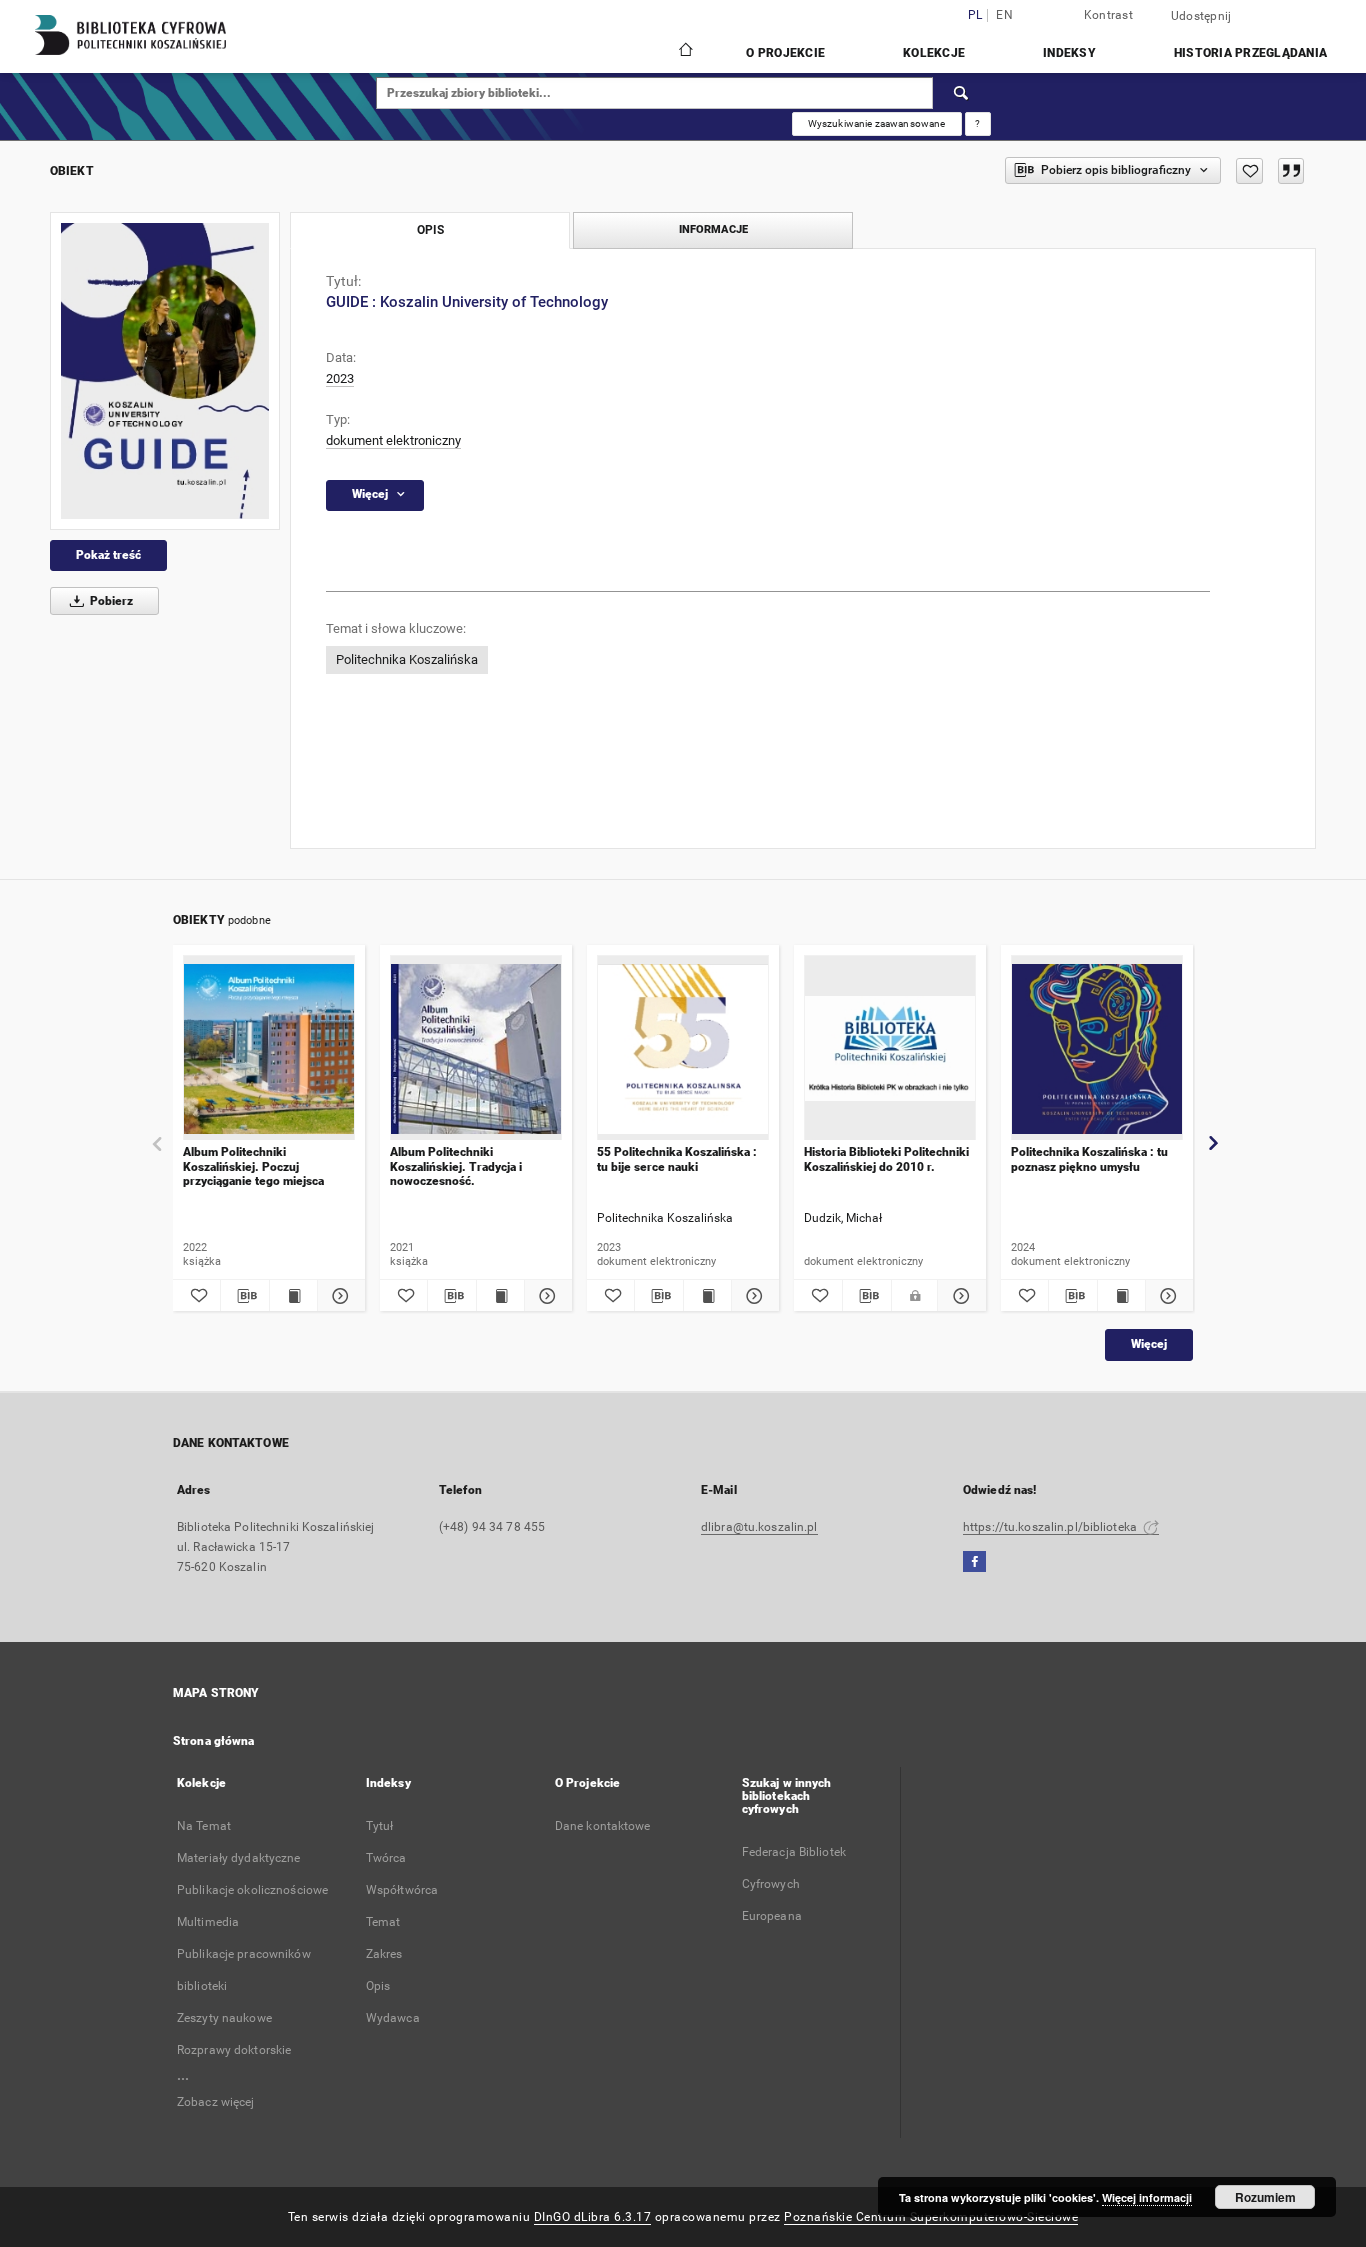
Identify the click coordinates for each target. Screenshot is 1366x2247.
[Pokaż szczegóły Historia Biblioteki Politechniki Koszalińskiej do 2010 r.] (959, 1296)
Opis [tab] (430, 230)
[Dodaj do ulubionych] (1249, 171)
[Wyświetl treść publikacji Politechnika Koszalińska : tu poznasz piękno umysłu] (1121, 1296)
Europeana (772, 1916)
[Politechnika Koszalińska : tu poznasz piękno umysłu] (1097, 1048)
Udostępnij (1201, 16)
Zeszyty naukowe (224, 2018)
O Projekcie (785, 53)
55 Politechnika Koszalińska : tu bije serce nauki (677, 1159)
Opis (378, 1986)
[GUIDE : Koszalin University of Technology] (165, 371)
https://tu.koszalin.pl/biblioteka (1051, 1527)
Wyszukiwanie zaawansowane (877, 123)
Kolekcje (934, 53)
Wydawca (393, 2018)
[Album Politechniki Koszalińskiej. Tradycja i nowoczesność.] (476, 1048)
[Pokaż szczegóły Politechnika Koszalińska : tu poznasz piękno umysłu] (1166, 1296)
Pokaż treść (108, 555)
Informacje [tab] (713, 229)
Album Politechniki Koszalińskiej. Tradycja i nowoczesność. (456, 1166)
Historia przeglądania (1250, 53)
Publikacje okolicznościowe (252, 1890)
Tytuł (380, 1826)
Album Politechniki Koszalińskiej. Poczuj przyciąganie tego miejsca (253, 1166)
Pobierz (110, 601)
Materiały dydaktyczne (239, 1858)
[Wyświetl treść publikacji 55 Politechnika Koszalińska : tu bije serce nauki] (707, 1296)
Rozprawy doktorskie (234, 2050)
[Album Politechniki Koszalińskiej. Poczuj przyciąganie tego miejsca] (269, 1048)
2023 (340, 378)
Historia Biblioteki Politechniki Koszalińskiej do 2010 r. (886, 1159)
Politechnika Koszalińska (407, 659)
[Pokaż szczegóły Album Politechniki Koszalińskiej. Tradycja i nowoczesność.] (545, 1296)
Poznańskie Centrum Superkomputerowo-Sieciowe (931, 2217)
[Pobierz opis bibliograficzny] (244, 1296)
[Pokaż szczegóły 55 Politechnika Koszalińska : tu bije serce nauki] (752, 1296)
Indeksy (1069, 53)
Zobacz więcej (216, 2102)
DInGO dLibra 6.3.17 (593, 2217)
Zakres (384, 1954)
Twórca (386, 1858)
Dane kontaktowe (603, 1826)
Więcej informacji (1147, 2197)
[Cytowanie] (1291, 171)
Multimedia (208, 1922)
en (1004, 15)
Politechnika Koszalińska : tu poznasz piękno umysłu (1089, 1159)
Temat (383, 1922)
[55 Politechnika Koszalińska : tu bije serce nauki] (683, 1048)
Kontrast (1108, 15)
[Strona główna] (684, 52)
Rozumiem (1265, 2197)
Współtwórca (402, 1890)
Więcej (1149, 1344)
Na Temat (204, 1826)
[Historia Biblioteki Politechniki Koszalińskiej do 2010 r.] (890, 1048)
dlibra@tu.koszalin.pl (759, 1527)
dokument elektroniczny (393, 440)
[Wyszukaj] (962, 93)
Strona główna (214, 1741)
